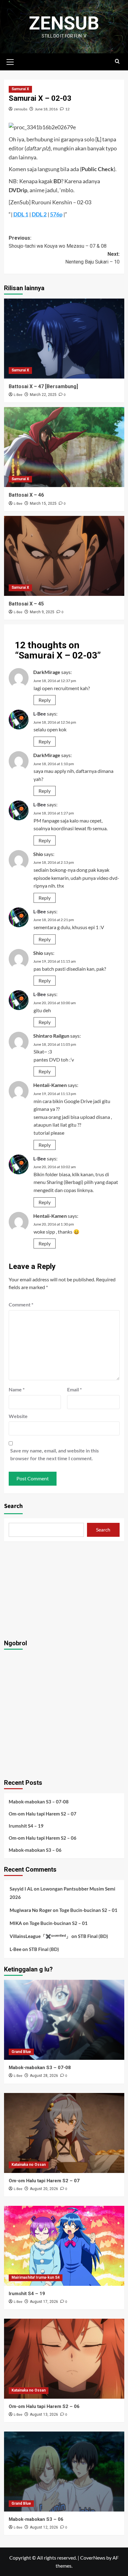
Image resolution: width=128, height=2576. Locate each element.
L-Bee (18, 395)
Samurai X (20, 89)
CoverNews (93, 2558)
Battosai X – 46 (26, 495)
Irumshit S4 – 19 (26, 1826)
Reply (45, 700)
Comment (21, 1304)
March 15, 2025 (43, 503)
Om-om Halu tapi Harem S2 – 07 (43, 1814)
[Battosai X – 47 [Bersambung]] (64, 339)
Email (74, 1389)
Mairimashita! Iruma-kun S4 (36, 2277)
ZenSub (64, 23)
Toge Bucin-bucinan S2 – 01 (88, 1910)
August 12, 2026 (44, 2527)
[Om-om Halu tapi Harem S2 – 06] (64, 2359)
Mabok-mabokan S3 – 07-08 (39, 1802)
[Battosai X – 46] (64, 447)
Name (17, 1389)
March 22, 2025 (43, 395)
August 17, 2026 (44, 2302)
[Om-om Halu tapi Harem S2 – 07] (64, 2133)
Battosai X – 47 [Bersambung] (43, 386)
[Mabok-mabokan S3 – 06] (64, 2472)
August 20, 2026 (44, 2189)
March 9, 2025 (42, 612)
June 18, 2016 (46, 109)
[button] (10, 61)
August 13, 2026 (44, 2414)
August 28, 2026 (44, 2076)
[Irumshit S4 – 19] (64, 2246)
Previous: (58, 242)
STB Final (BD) (93, 1936)
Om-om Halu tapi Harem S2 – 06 (43, 1838)
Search (13, 1506)
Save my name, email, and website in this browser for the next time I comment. (55, 1454)
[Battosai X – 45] (64, 556)
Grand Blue (21, 2052)
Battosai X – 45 (26, 604)
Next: (92, 258)
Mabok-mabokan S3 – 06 (35, 1850)
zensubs (21, 109)
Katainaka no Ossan (29, 2165)
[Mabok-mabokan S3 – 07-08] (64, 2020)
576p (56, 214)
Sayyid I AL (21, 1889)
